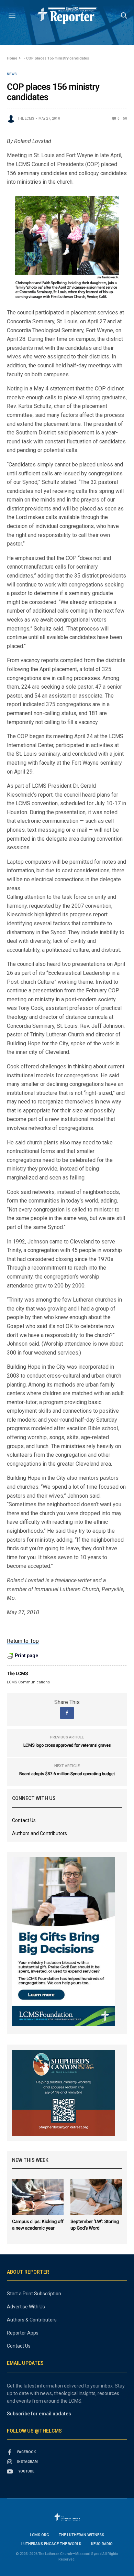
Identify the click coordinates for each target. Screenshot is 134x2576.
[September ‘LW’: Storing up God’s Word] (96, 2197)
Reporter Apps (23, 2333)
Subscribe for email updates (39, 2414)
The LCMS (26, 118)
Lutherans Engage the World (51, 2544)
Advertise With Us (26, 2307)
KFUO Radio (102, 2544)
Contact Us (24, 1820)
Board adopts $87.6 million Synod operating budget (67, 1774)
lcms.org (40, 2535)
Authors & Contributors (32, 2320)
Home (12, 58)
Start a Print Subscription (34, 2294)
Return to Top (23, 1641)
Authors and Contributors (40, 1833)
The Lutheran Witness (81, 2535)
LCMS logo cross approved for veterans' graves (67, 1745)
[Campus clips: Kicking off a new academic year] (38, 2197)
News (12, 74)
